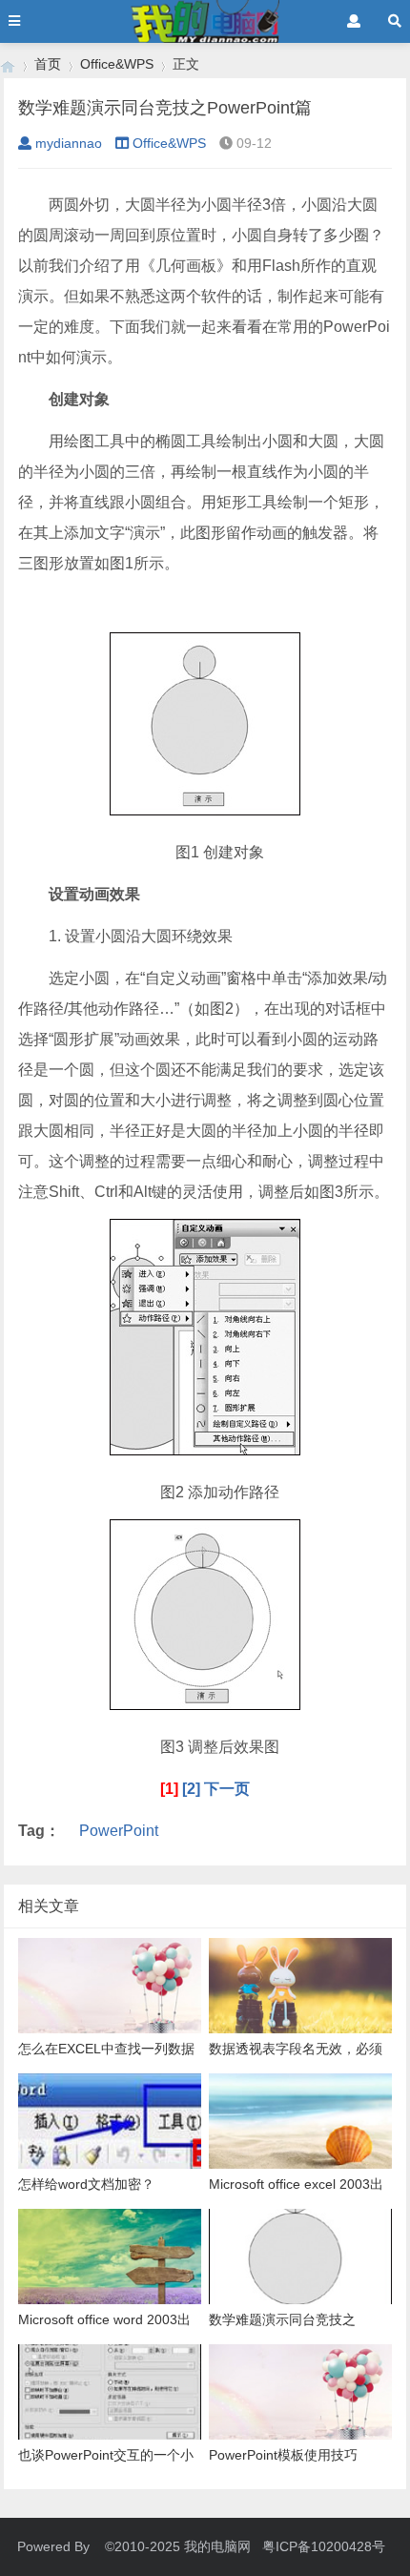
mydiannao (69, 143)
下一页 (227, 1789)
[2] (191, 1789)
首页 (48, 64)
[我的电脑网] (8, 64)
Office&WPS (117, 64)
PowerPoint (119, 1831)
